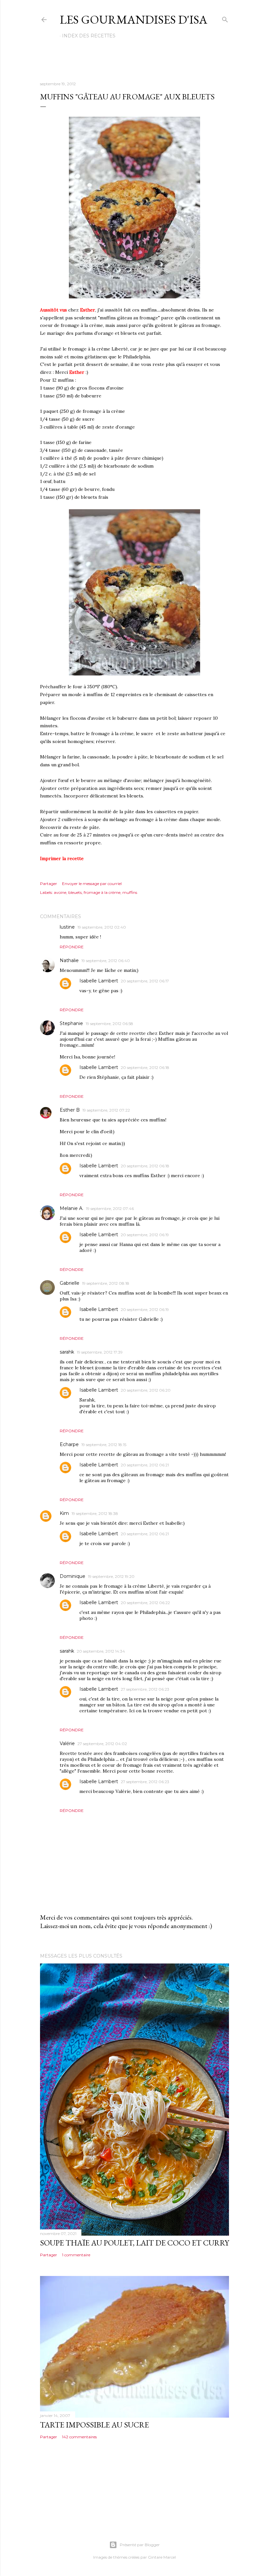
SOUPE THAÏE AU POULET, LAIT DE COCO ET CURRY (134, 2243)
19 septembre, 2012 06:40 (106, 961)
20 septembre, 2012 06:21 (145, 1465)
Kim (64, 1513)
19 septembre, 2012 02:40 (102, 927)
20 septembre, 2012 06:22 (145, 1603)
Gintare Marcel (162, 2557)
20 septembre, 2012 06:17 (145, 981)
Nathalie (69, 960)
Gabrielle (70, 1283)
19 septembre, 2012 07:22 (106, 1110)
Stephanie (71, 1023)
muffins (130, 892)
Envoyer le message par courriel (92, 884)
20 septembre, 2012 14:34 (101, 1651)
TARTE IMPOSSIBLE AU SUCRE (94, 2425)
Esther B (70, 1110)
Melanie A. (72, 1208)
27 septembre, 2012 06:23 (145, 1689)
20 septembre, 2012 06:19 (145, 1235)
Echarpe (69, 1444)
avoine (60, 892)
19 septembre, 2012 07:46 (110, 1208)
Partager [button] (49, 884)
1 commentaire (76, 2255)
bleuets (75, 892)
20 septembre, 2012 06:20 (146, 1390)
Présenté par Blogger (140, 2545)
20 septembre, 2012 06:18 (145, 1067)
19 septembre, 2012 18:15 (104, 1445)
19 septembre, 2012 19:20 (111, 1576)
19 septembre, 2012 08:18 (106, 1283)
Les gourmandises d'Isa (134, 20)
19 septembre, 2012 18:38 (95, 1513)
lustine (67, 927)
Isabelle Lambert (99, 981)
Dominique (72, 1576)
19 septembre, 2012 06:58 (109, 1024)
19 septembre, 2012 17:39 (100, 1352)
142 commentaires (79, 2437)
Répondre (72, 947)
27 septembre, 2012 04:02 (102, 1744)
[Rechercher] (225, 18)
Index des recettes (89, 36)
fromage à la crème (102, 892)
